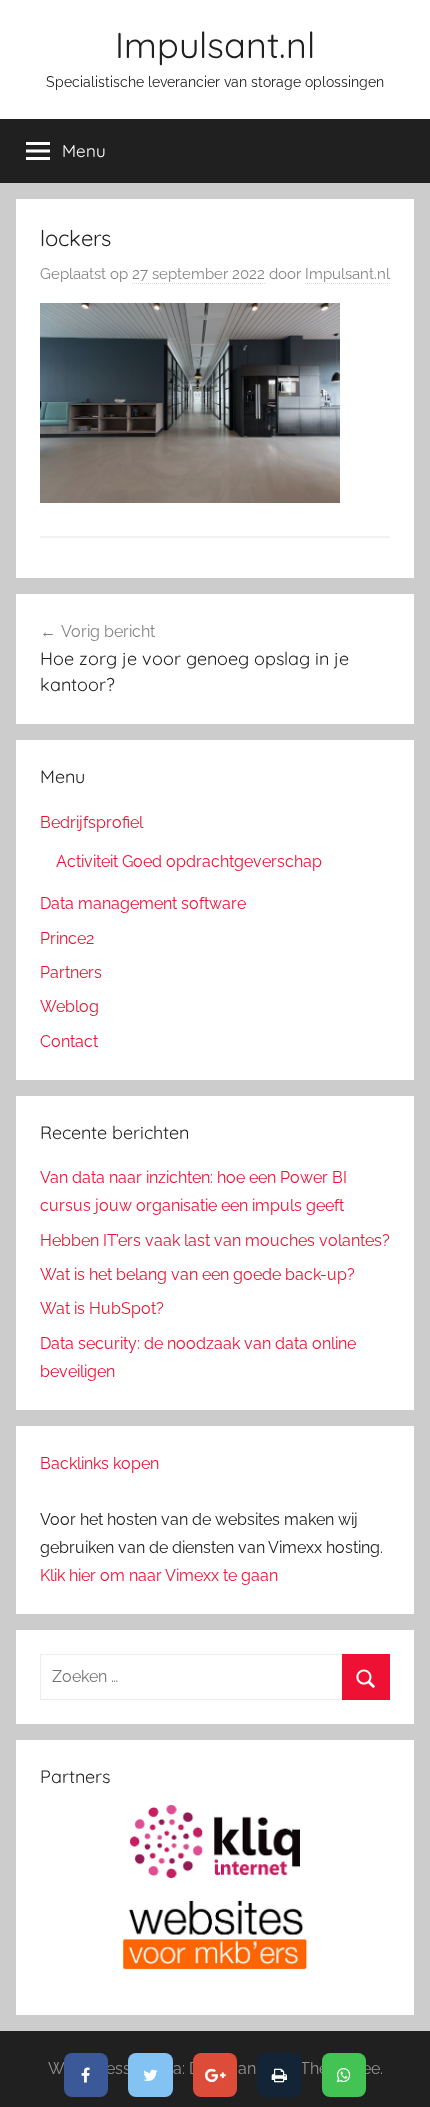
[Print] (279, 2075)
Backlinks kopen (99, 1463)
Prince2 (67, 938)
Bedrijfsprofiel (91, 822)
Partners (71, 972)
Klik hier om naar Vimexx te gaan (159, 1575)
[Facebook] (86, 2075)
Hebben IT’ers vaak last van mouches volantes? (215, 1240)
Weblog (69, 1006)
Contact (69, 1041)
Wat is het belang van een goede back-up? (197, 1274)
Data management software (143, 903)
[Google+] (215, 2075)
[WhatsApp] (344, 2075)
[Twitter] (150, 2075)
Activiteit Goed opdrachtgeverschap (189, 861)
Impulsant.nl (215, 44)
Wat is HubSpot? (102, 1308)
